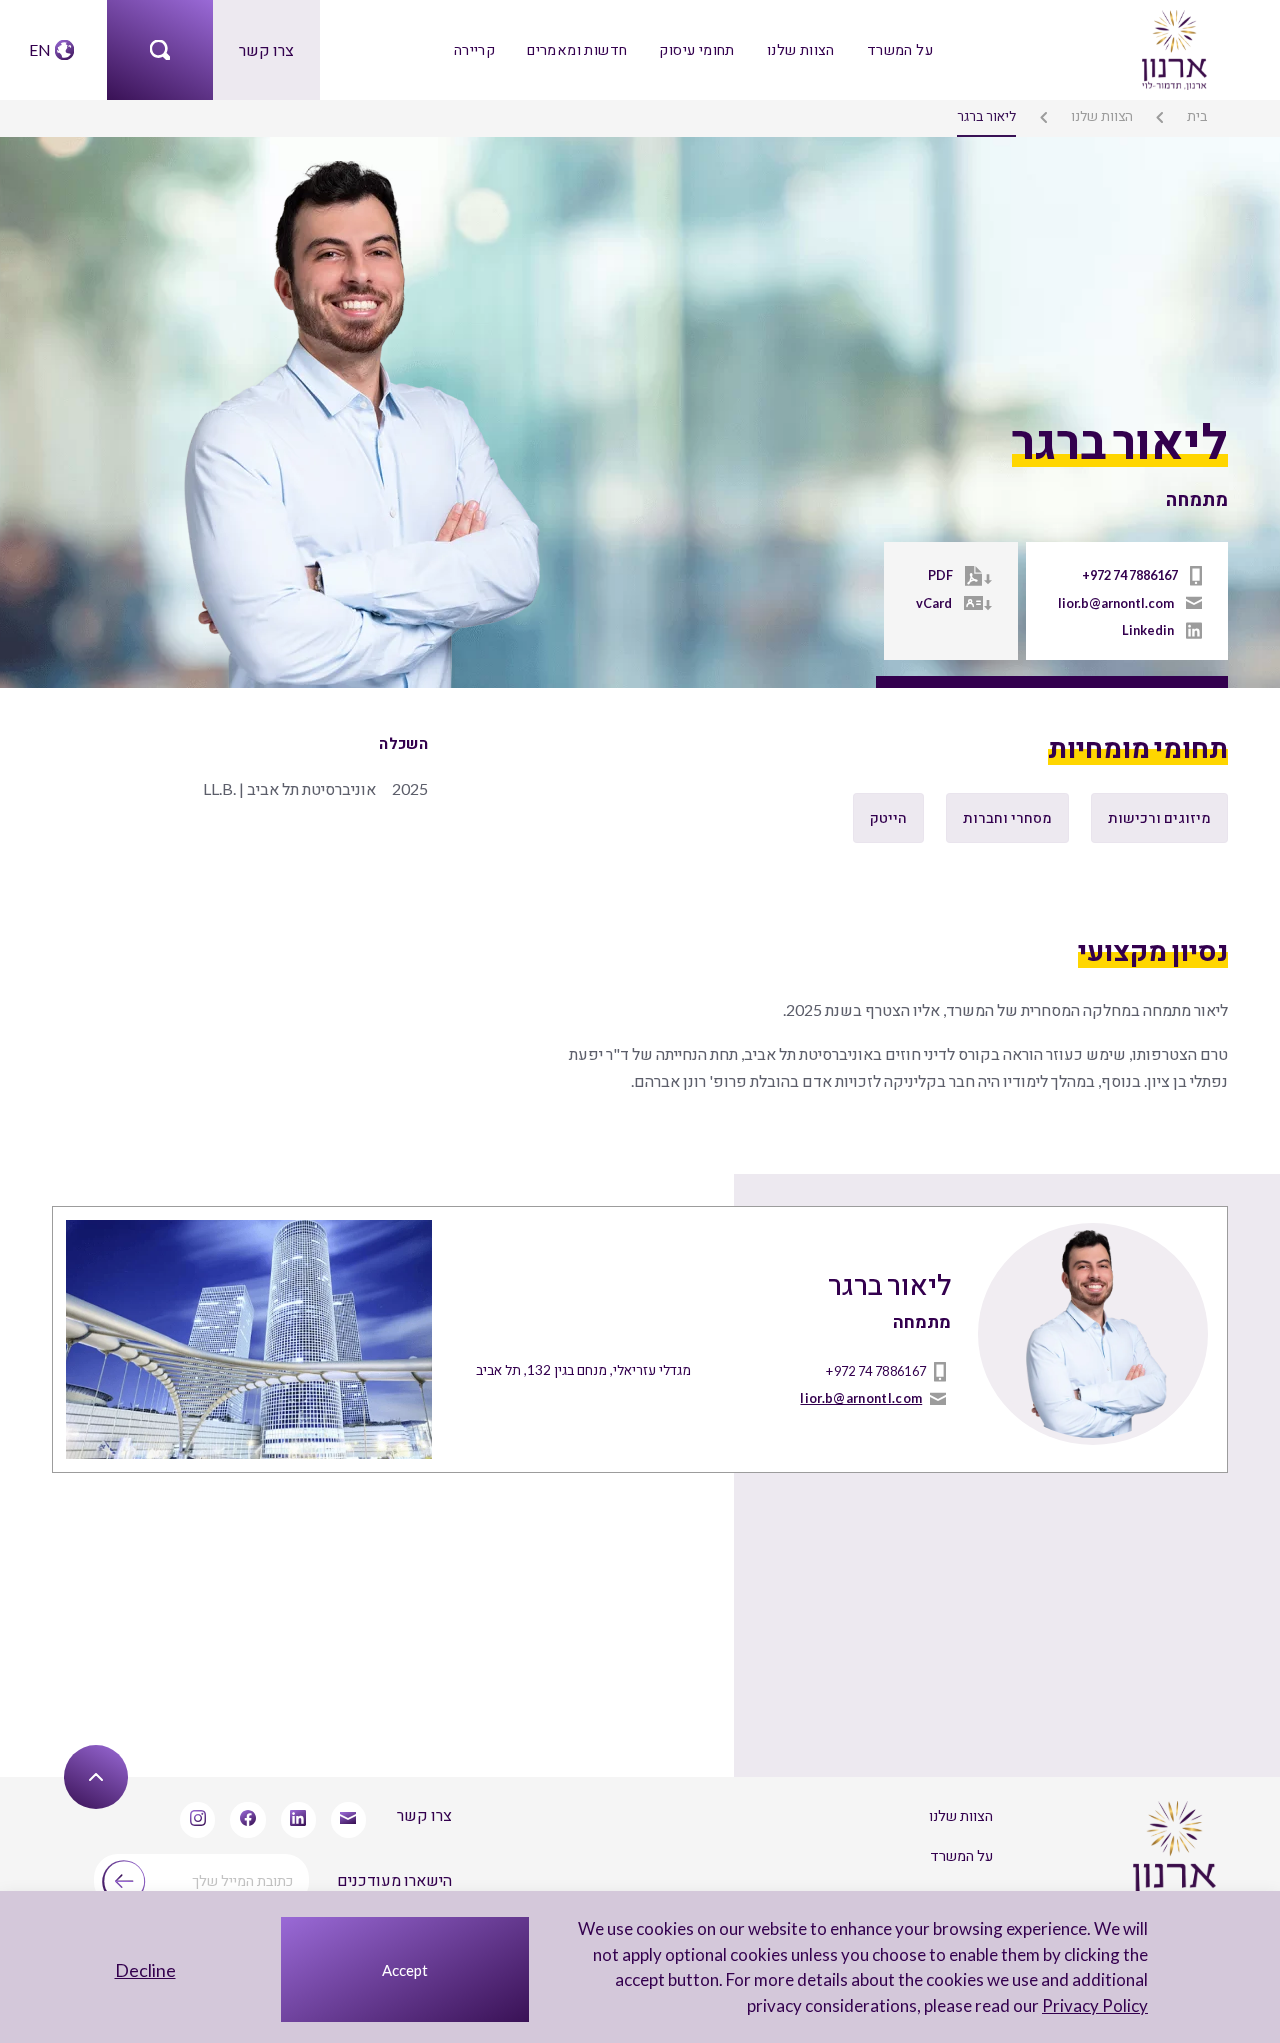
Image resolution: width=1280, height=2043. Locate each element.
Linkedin (1148, 630)
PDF (940, 575)
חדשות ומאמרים (577, 49)
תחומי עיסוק (696, 49)
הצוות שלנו (801, 49)
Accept (405, 1970)
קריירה (474, 49)
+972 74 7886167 (1130, 575)
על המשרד (900, 49)
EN (40, 49)
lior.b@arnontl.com (1116, 603)
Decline (145, 1970)
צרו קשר (266, 49)
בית (1197, 116)
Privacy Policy (1095, 2005)
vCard (934, 603)
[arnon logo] (1173, 47)
